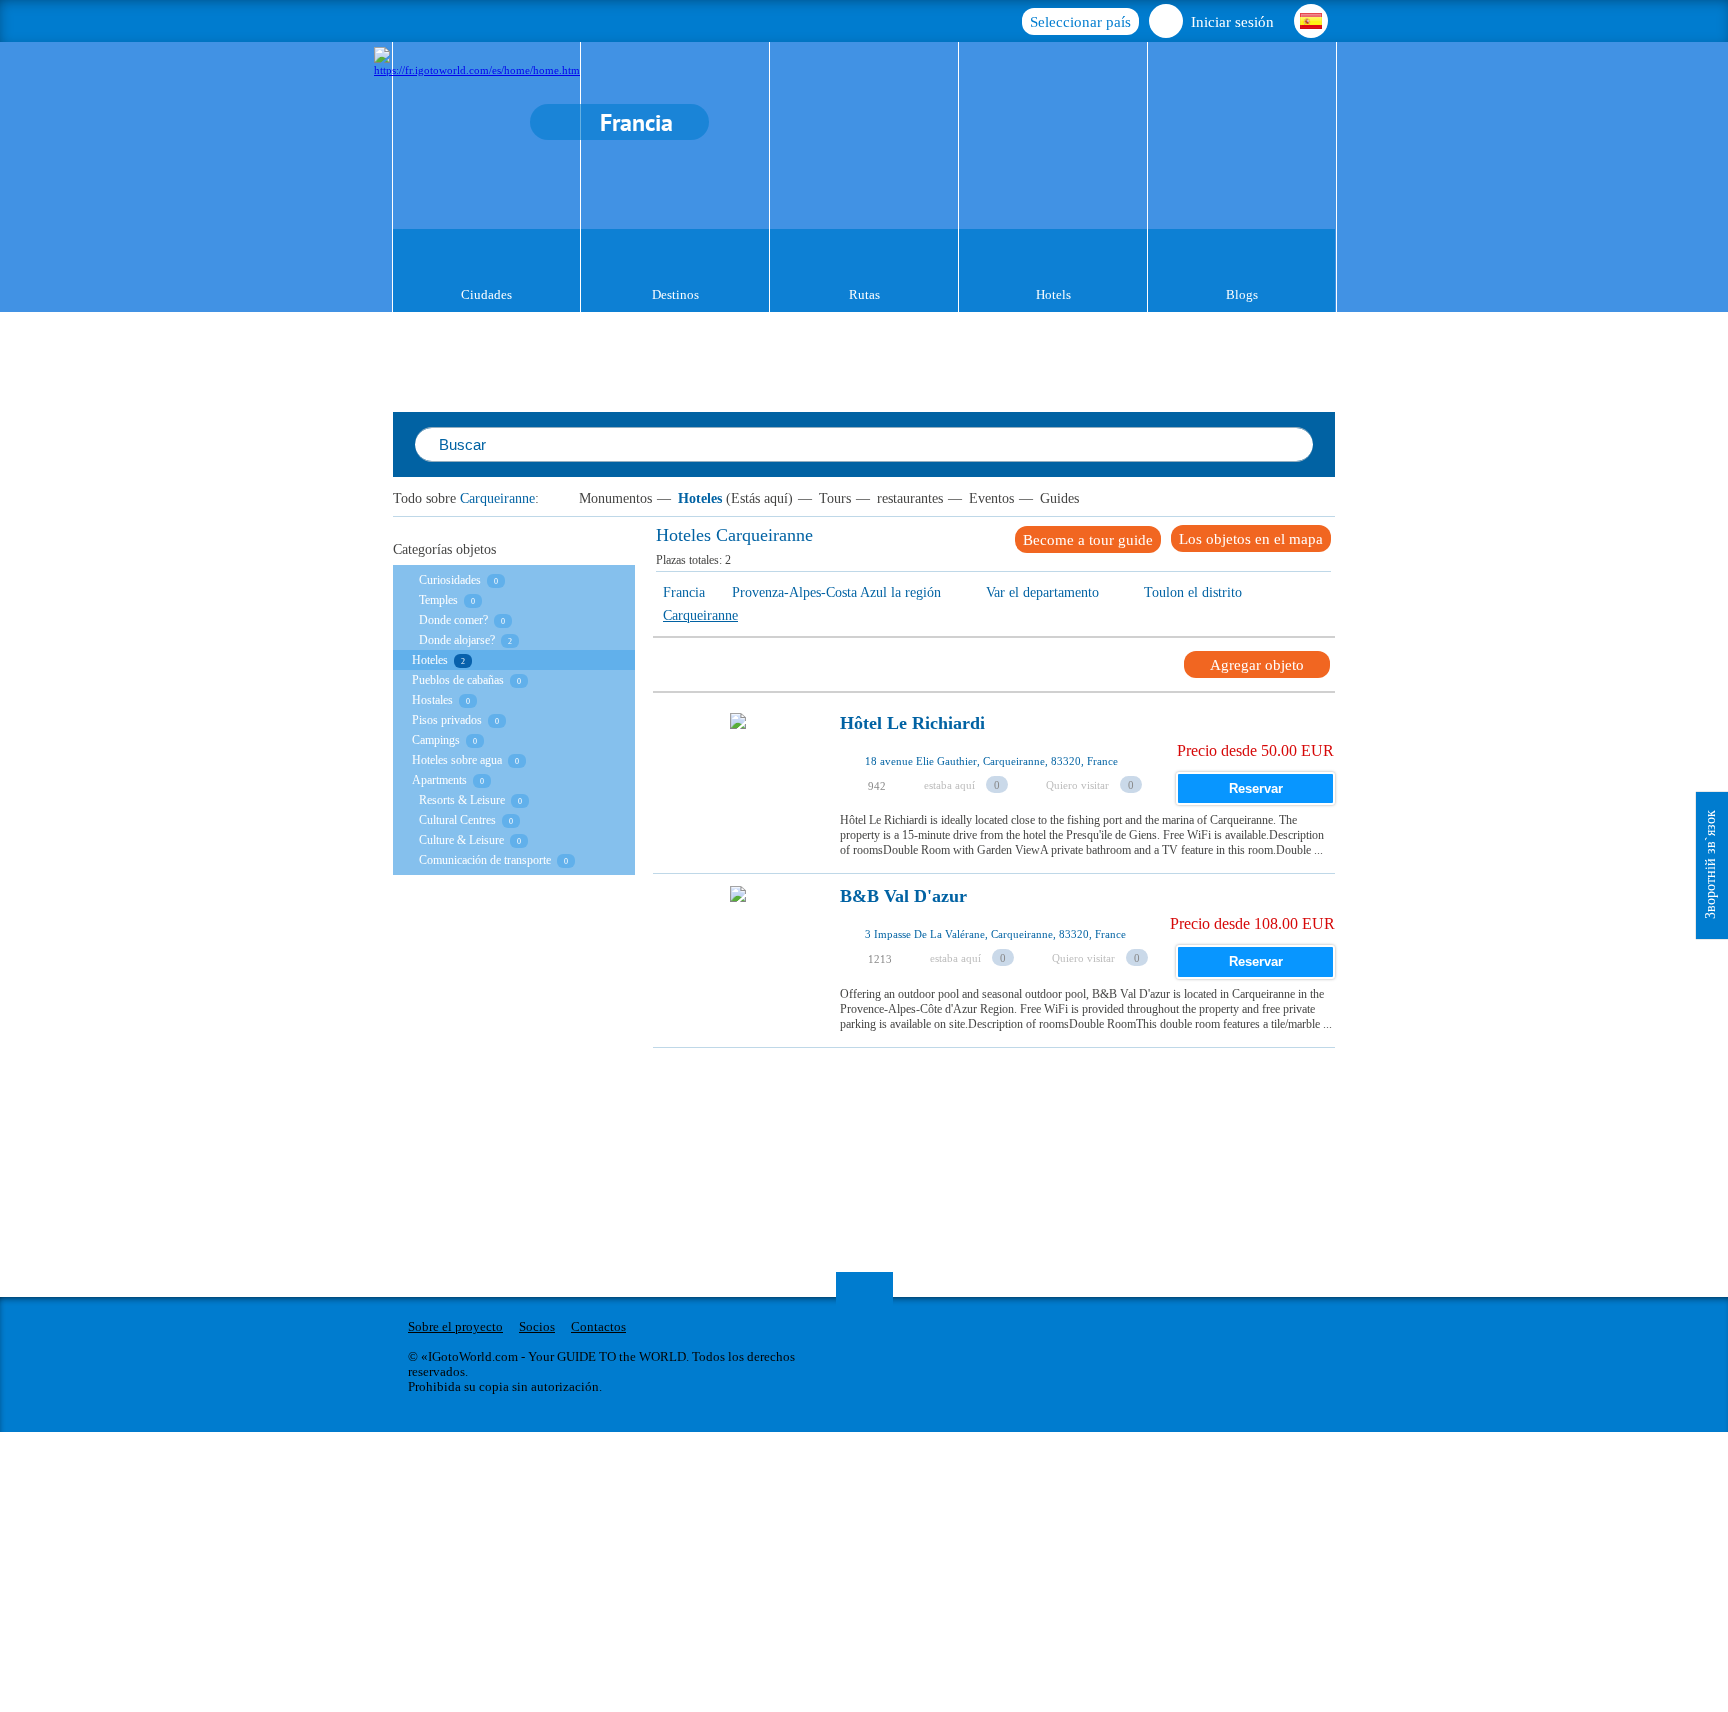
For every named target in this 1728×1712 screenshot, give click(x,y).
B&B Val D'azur (903, 896)
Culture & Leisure (461, 840)
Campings (436, 740)
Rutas (864, 294)
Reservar (1256, 788)
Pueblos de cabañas (458, 680)
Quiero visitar (1077, 785)
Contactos (598, 1326)
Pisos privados (447, 720)
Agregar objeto (1257, 665)
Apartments (439, 780)
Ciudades (486, 294)
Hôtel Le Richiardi (912, 723)
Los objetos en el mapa (1251, 539)
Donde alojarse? (457, 640)
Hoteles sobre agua (457, 760)
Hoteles (700, 498)
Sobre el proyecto (455, 1326)
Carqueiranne (497, 498)
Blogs (1242, 294)
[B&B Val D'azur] (738, 950)
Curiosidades (450, 580)
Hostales (432, 700)
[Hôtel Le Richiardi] (738, 777)
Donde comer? (453, 620)
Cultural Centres (457, 820)
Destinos (675, 294)
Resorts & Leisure (462, 800)
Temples (438, 600)
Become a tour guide (1088, 540)
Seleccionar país (1080, 22)
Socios (537, 1326)
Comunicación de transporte (485, 860)
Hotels (1053, 294)
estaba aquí (949, 785)
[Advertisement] (1017, 1093)
